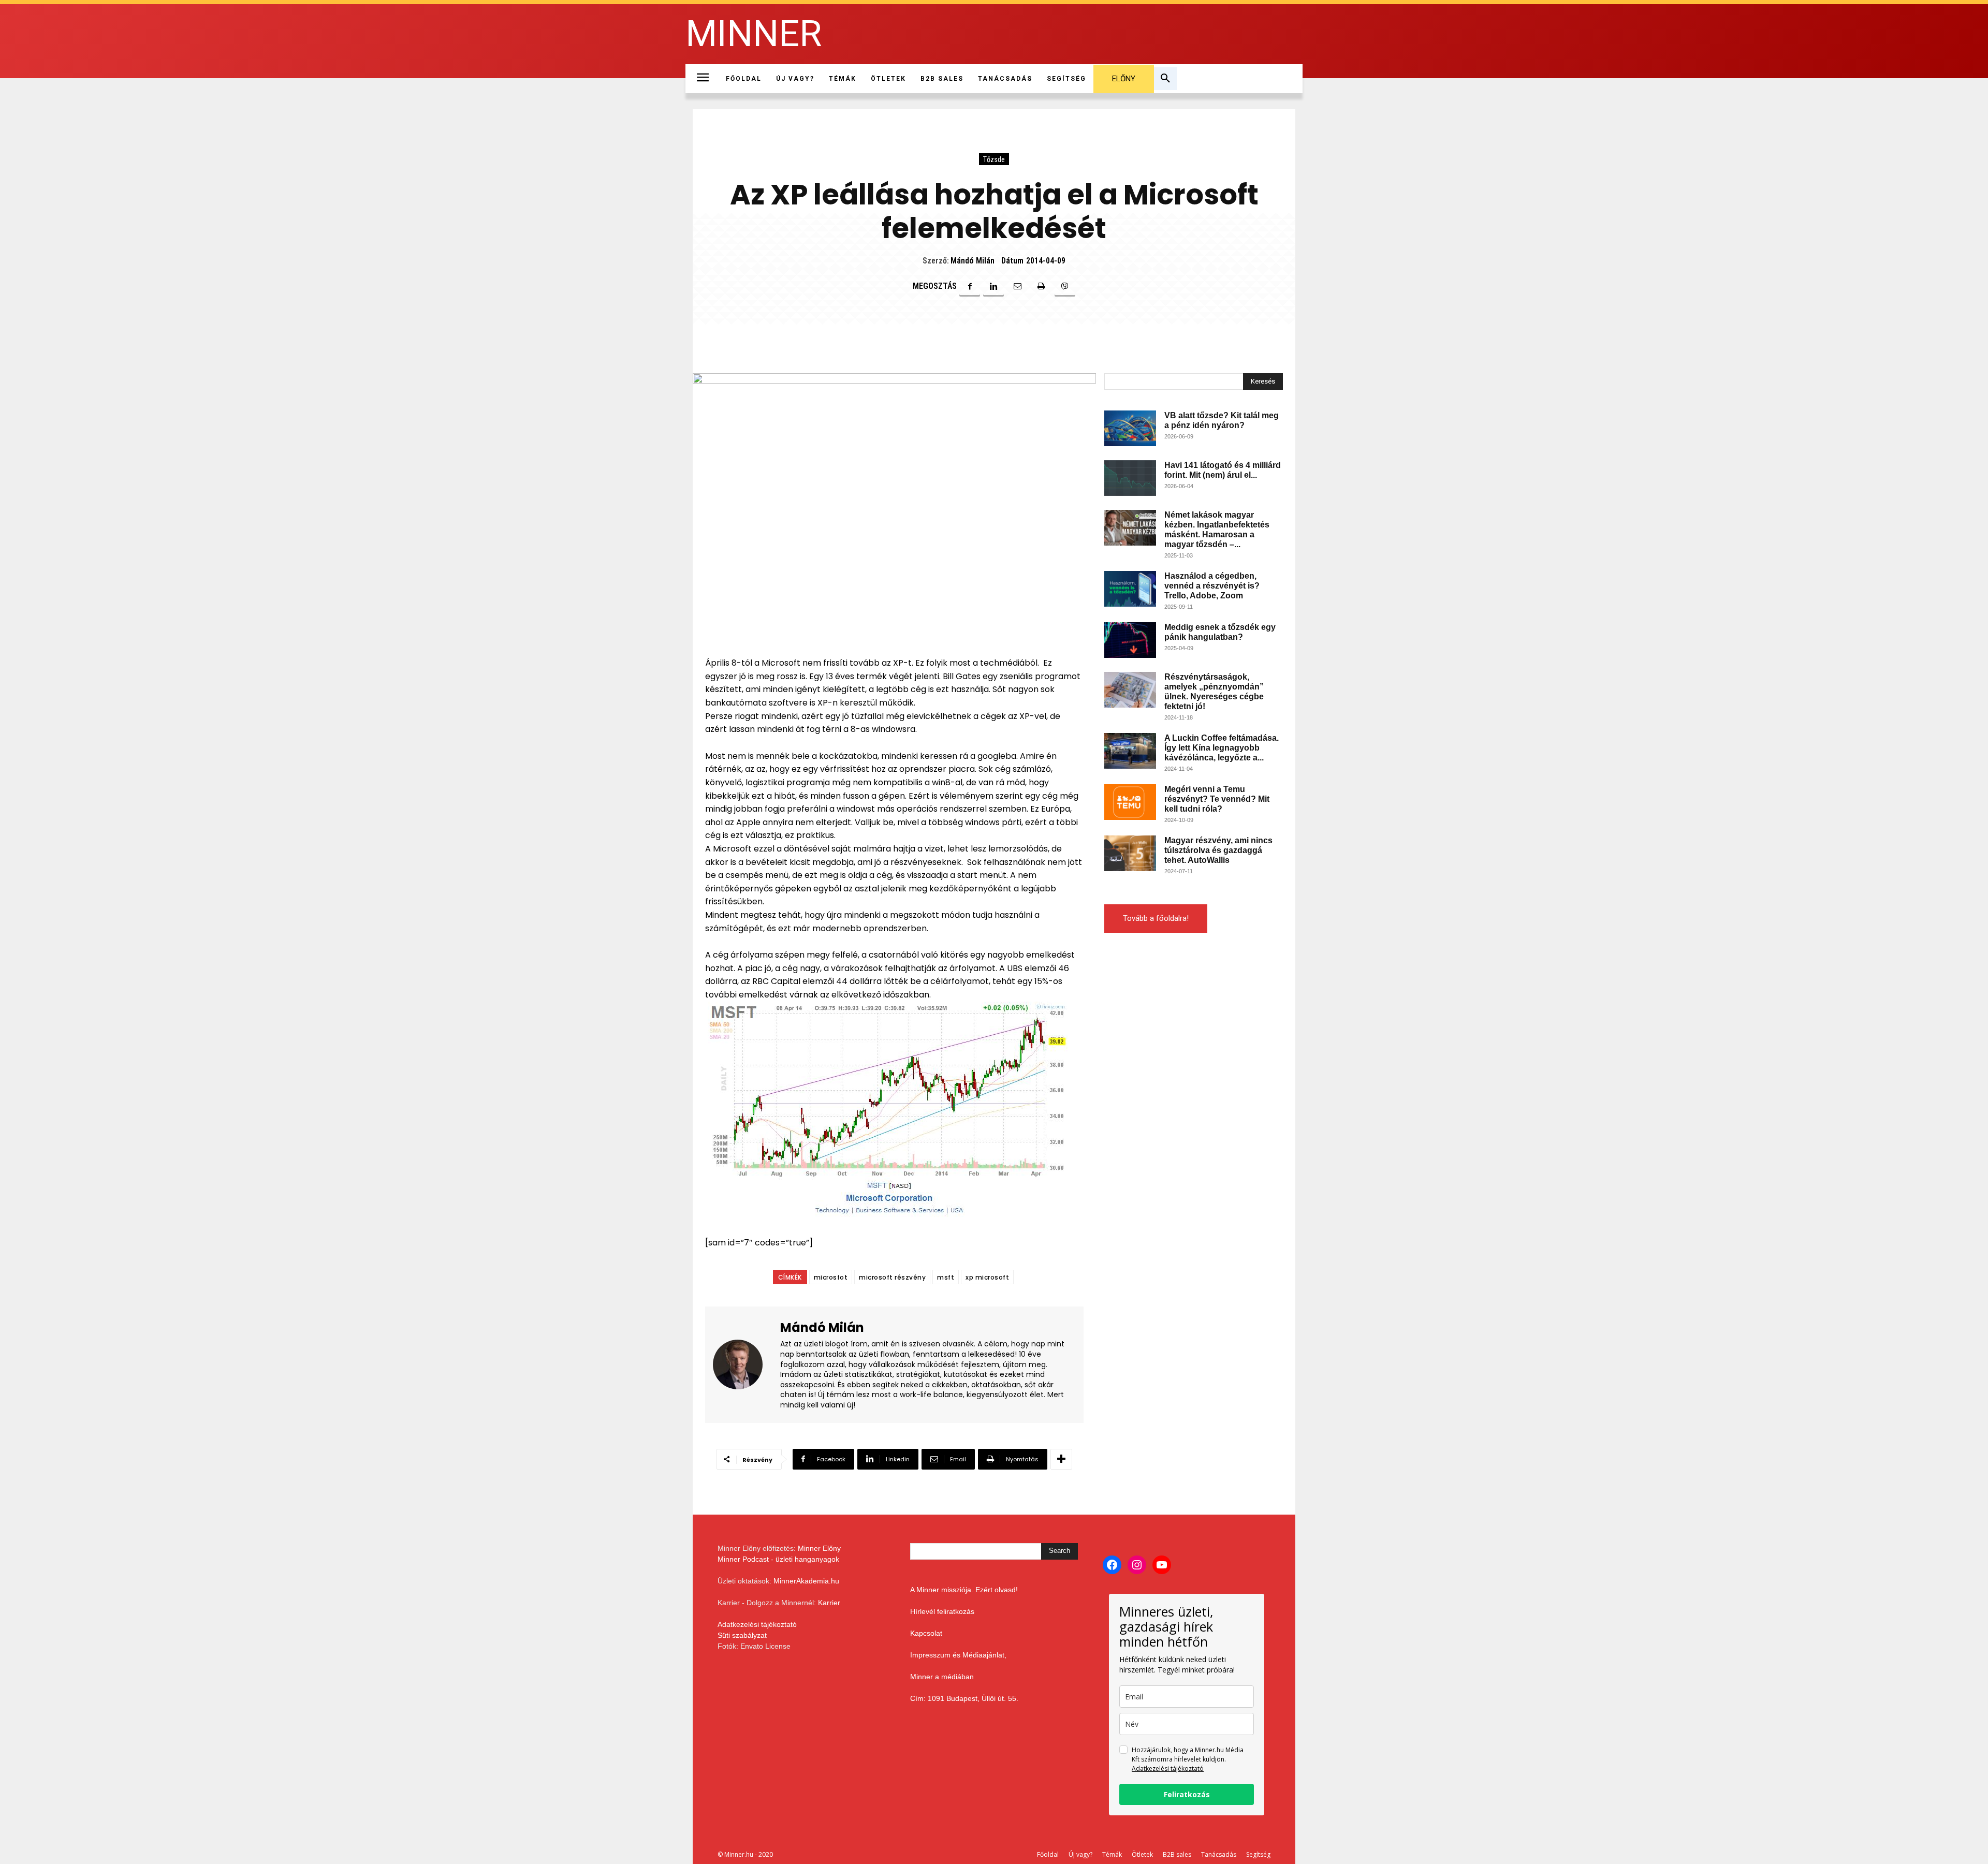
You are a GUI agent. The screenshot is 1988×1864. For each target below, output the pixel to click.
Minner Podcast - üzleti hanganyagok (778, 1559)
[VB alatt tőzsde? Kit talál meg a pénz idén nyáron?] (1130, 428)
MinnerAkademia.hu (806, 1581)
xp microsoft (987, 1277)
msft (946, 1277)
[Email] (1017, 286)
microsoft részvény (892, 1277)
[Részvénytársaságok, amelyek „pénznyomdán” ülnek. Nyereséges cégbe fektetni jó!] (1130, 690)
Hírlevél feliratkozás (942, 1611)
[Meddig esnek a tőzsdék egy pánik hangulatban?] (1130, 640)
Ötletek (1142, 1854)
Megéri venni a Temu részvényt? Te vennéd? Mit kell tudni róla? (1217, 799)
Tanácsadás (1219, 1854)
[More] (1061, 1459)
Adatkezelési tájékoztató (757, 1624)
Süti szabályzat (742, 1635)
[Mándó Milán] (744, 1365)
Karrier (829, 1603)
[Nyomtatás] (1041, 286)
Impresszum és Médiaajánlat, (958, 1655)
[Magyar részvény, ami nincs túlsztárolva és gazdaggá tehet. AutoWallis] (1130, 853)
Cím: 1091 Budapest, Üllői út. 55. (964, 1698)
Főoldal (1048, 1854)
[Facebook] (970, 286)
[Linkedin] (993, 286)
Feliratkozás (1187, 1794)
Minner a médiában (942, 1677)
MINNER (754, 34)
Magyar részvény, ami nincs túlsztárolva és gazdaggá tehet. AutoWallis (1218, 850)
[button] (1165, 79)
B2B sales (1177, 1854)
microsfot (831, 1277)
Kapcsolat (926, 1633)
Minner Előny (819, 1548)
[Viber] (1065, 286)
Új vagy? (1080, 1854)
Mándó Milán (973, 261)
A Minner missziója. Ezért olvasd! (964, 1590)
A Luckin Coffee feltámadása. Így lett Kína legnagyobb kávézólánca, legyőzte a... (1222, 748)
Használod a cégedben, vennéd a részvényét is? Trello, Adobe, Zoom (1212, 586)
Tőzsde (994, 159)
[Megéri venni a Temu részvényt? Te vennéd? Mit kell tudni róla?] (1130, 802)
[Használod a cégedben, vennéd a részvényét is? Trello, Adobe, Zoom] (1130, 589)
